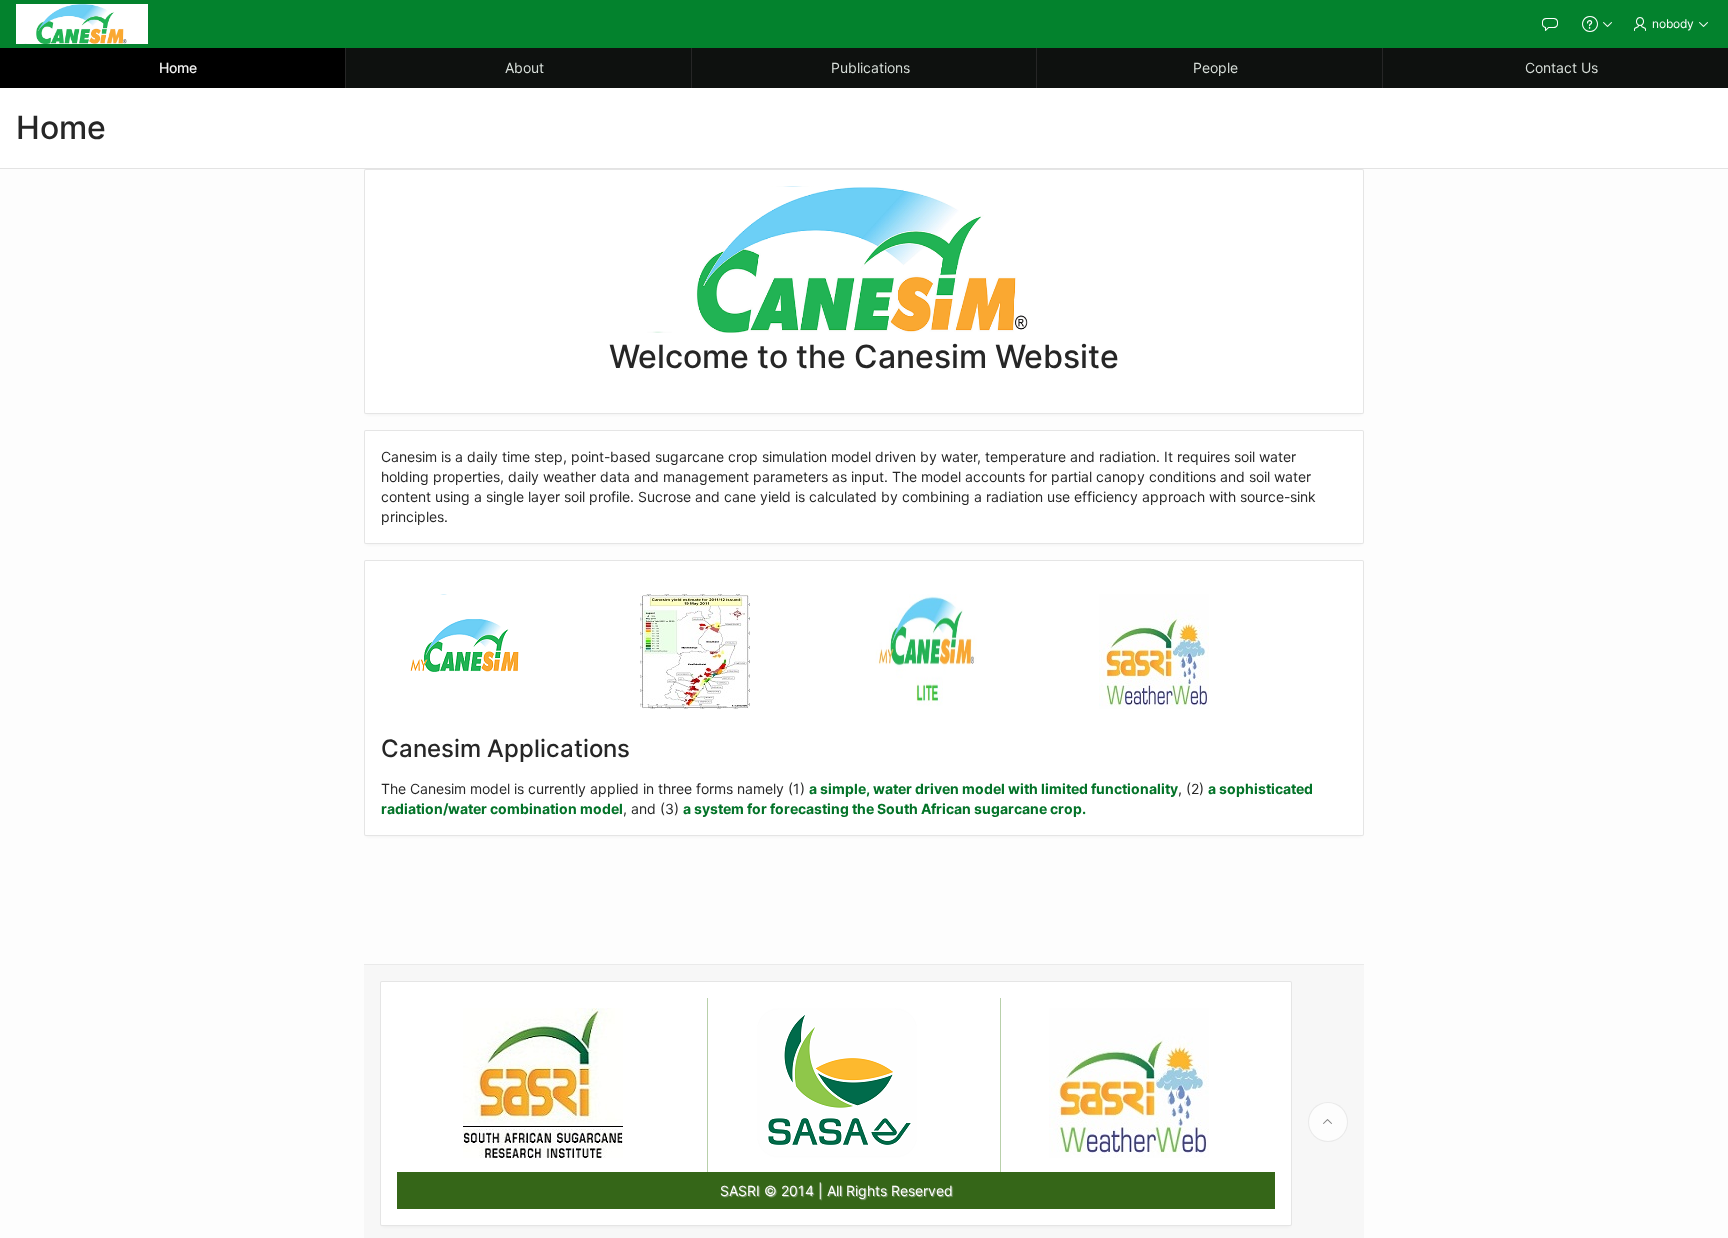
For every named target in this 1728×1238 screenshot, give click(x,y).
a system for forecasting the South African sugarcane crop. (884, 808)
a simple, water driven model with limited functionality (993, 788)
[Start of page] (1328, 1122)
